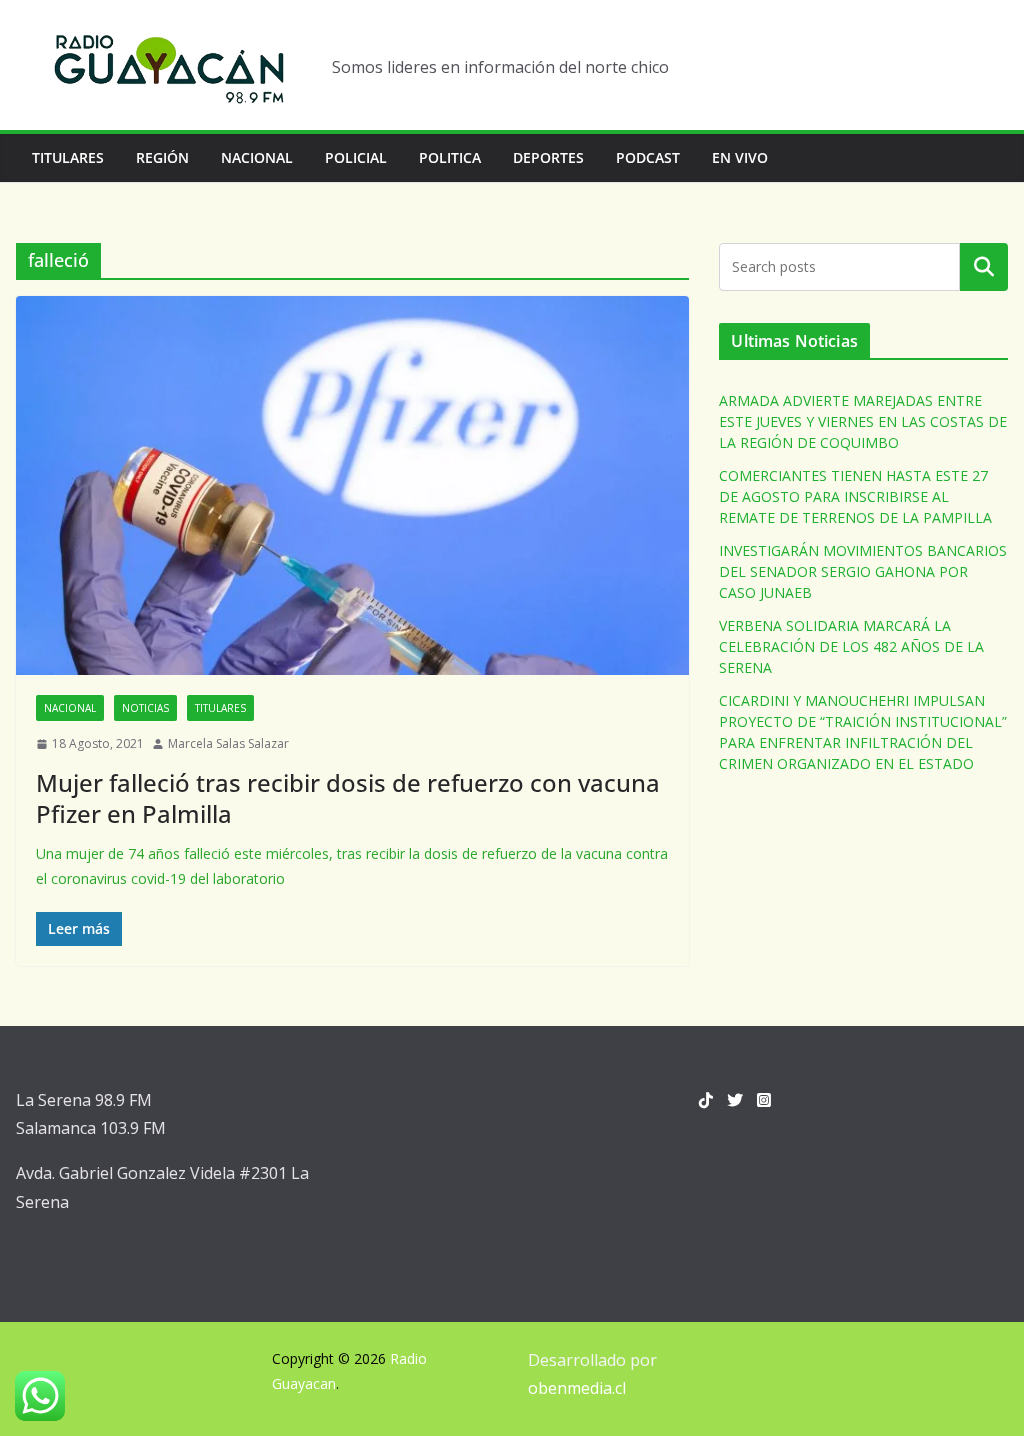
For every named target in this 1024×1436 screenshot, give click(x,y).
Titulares (68, 157)
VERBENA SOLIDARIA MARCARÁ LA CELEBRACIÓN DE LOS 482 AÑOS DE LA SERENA (851, 646)
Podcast (648, 157)
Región (162, 157)
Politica (450, 157)
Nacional (257, 157)
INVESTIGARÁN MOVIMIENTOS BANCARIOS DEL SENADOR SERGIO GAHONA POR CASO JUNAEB (863, 571)
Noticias (145, 708)
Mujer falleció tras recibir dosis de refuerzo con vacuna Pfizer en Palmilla (348, 798)
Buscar (984, 267)
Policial (356, 157)
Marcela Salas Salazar (228, 743)
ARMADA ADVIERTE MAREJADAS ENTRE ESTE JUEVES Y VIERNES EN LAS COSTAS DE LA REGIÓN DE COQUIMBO (863, 421)
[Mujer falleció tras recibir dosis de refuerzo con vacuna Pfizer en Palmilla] (352, 485)
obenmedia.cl (577, 1388)
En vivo (740, 157)
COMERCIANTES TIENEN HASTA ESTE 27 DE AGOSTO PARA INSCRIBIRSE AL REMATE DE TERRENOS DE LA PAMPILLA (855, 496)
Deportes (548, 157)
